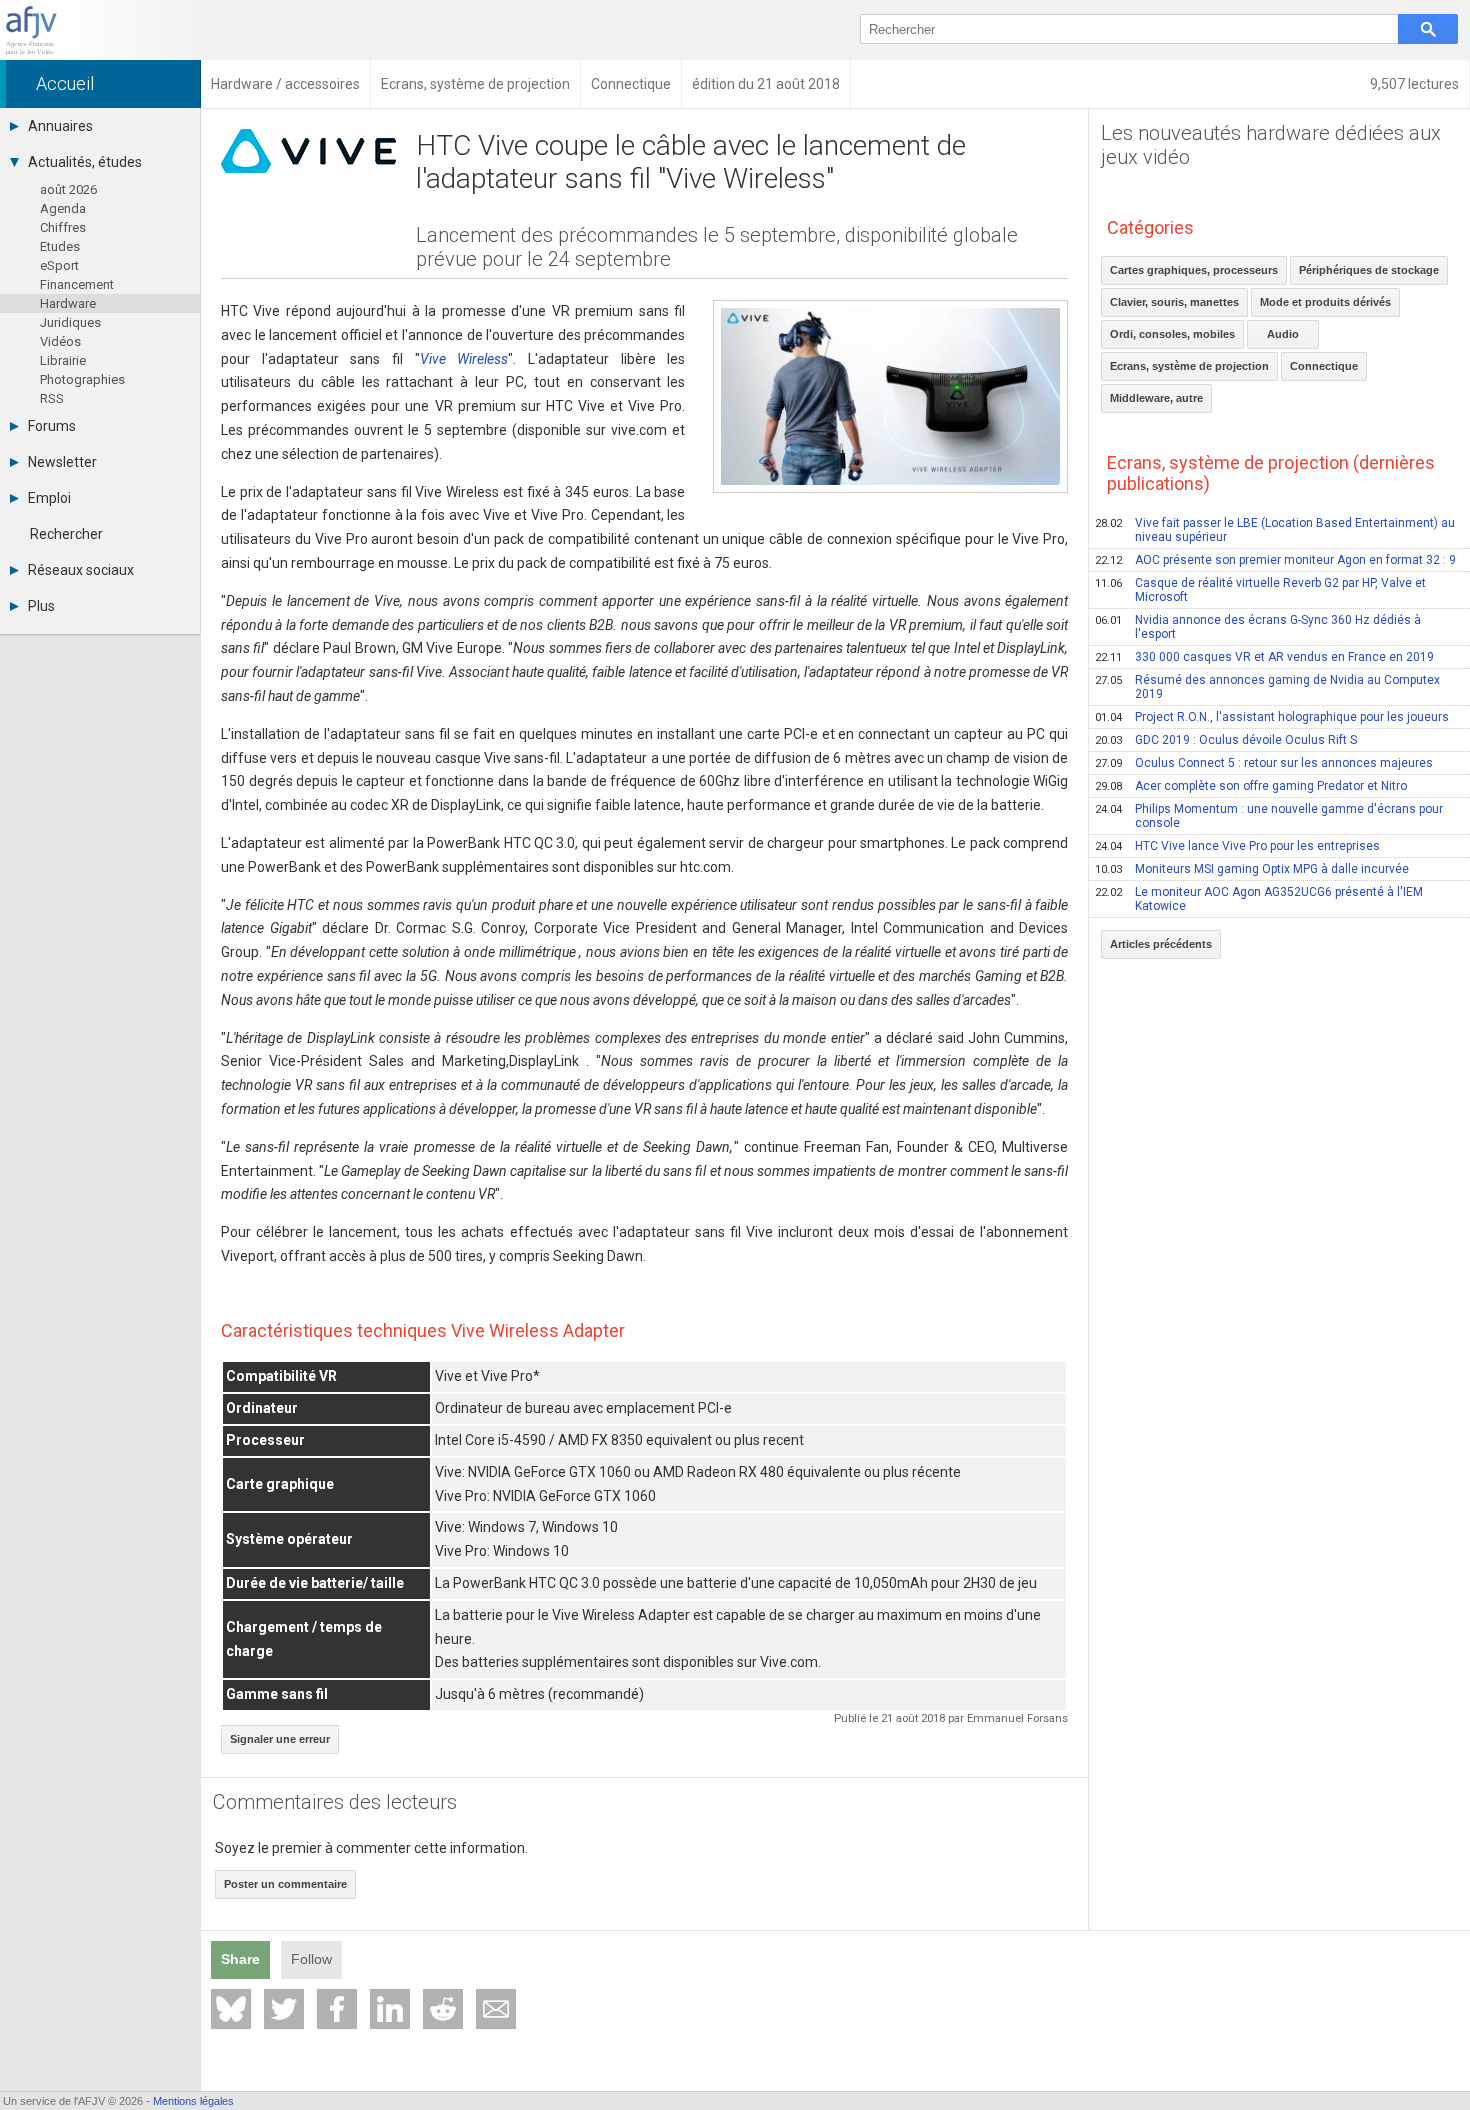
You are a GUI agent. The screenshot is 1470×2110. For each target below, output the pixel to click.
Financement (77, 284)
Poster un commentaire (285, 1884)
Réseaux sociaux (81, 570)
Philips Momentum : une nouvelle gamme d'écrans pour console (1269, 816)
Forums (52, 426)
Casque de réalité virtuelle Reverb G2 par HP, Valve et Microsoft (1260, 590)
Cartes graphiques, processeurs (1194, 270)
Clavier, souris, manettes (1174, 302)
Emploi (49, 498)
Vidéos (60, 341)
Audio (1283, 334)
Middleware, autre (1156, 398)
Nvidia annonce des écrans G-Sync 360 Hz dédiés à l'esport (1258, 627)
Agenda (63, 208)
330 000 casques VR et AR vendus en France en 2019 (1264, 657)
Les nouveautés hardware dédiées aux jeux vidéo (1271, 145)
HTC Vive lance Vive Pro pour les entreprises (1237, 846)
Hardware (68, 303)
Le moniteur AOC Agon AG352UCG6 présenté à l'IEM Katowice (1259, 899)
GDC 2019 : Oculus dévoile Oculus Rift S (1226, 740)
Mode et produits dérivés (1325, 302)
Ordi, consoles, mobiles (1172, 334)
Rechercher (66, 534)
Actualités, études (85, 162)
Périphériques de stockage (1369, 270)
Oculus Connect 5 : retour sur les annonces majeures (1264, 763)
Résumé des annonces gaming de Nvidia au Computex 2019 (1267, 687)
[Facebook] (337, 2009)
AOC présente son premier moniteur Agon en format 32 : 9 (1275, 560)
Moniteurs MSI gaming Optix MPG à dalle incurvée (1252, 869)
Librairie (63, 360)
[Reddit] (443, 2009)
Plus (41, 606)
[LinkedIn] (390, 2009)
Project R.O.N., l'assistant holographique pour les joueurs (1272, 717)
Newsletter (62, 462)
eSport (59, 265)
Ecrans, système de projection (1189, 366)
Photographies (82, 379)
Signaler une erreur (280, 1739)
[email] (496, 2009)
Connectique (1324, 366)
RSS (52, 398)
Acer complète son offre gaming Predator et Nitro (1251, 786)
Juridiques (70, 322)
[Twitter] (284, 2009)
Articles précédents (1161, 944)
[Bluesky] (231, 2009)
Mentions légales (193, 2101)
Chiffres (63, 227)
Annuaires (60, 126)
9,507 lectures (1414, 84)
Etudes (60, 246)
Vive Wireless (464, 359)
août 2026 (68, 189)
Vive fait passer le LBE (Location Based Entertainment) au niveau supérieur (1275, 530)
